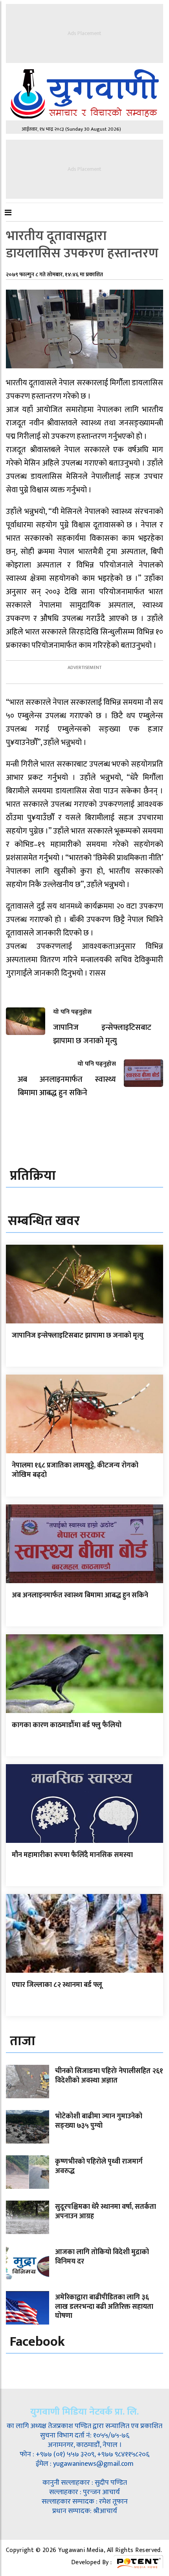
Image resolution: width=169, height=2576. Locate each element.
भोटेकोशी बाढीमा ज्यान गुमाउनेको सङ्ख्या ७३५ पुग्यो (99, 2121)
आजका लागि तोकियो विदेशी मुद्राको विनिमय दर (102, 2257)
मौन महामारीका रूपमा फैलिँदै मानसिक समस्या (72, 1855)
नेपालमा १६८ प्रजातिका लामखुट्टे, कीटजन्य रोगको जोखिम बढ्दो (75, 1470)
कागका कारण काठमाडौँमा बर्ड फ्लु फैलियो (67, 1725)
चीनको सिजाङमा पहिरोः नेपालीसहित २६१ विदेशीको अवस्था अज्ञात (109, 2076)
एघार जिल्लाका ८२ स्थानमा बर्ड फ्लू (57, 1985)
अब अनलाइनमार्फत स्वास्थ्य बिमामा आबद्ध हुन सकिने (80, 1595)
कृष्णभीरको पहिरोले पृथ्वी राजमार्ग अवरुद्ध (99, 2166)
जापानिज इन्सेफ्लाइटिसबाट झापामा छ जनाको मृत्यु (78, 1336)
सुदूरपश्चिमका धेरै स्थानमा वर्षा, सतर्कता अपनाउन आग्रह (106, 2211)
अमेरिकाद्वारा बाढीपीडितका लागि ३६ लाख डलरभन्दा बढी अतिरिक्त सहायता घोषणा (104, 2307)
